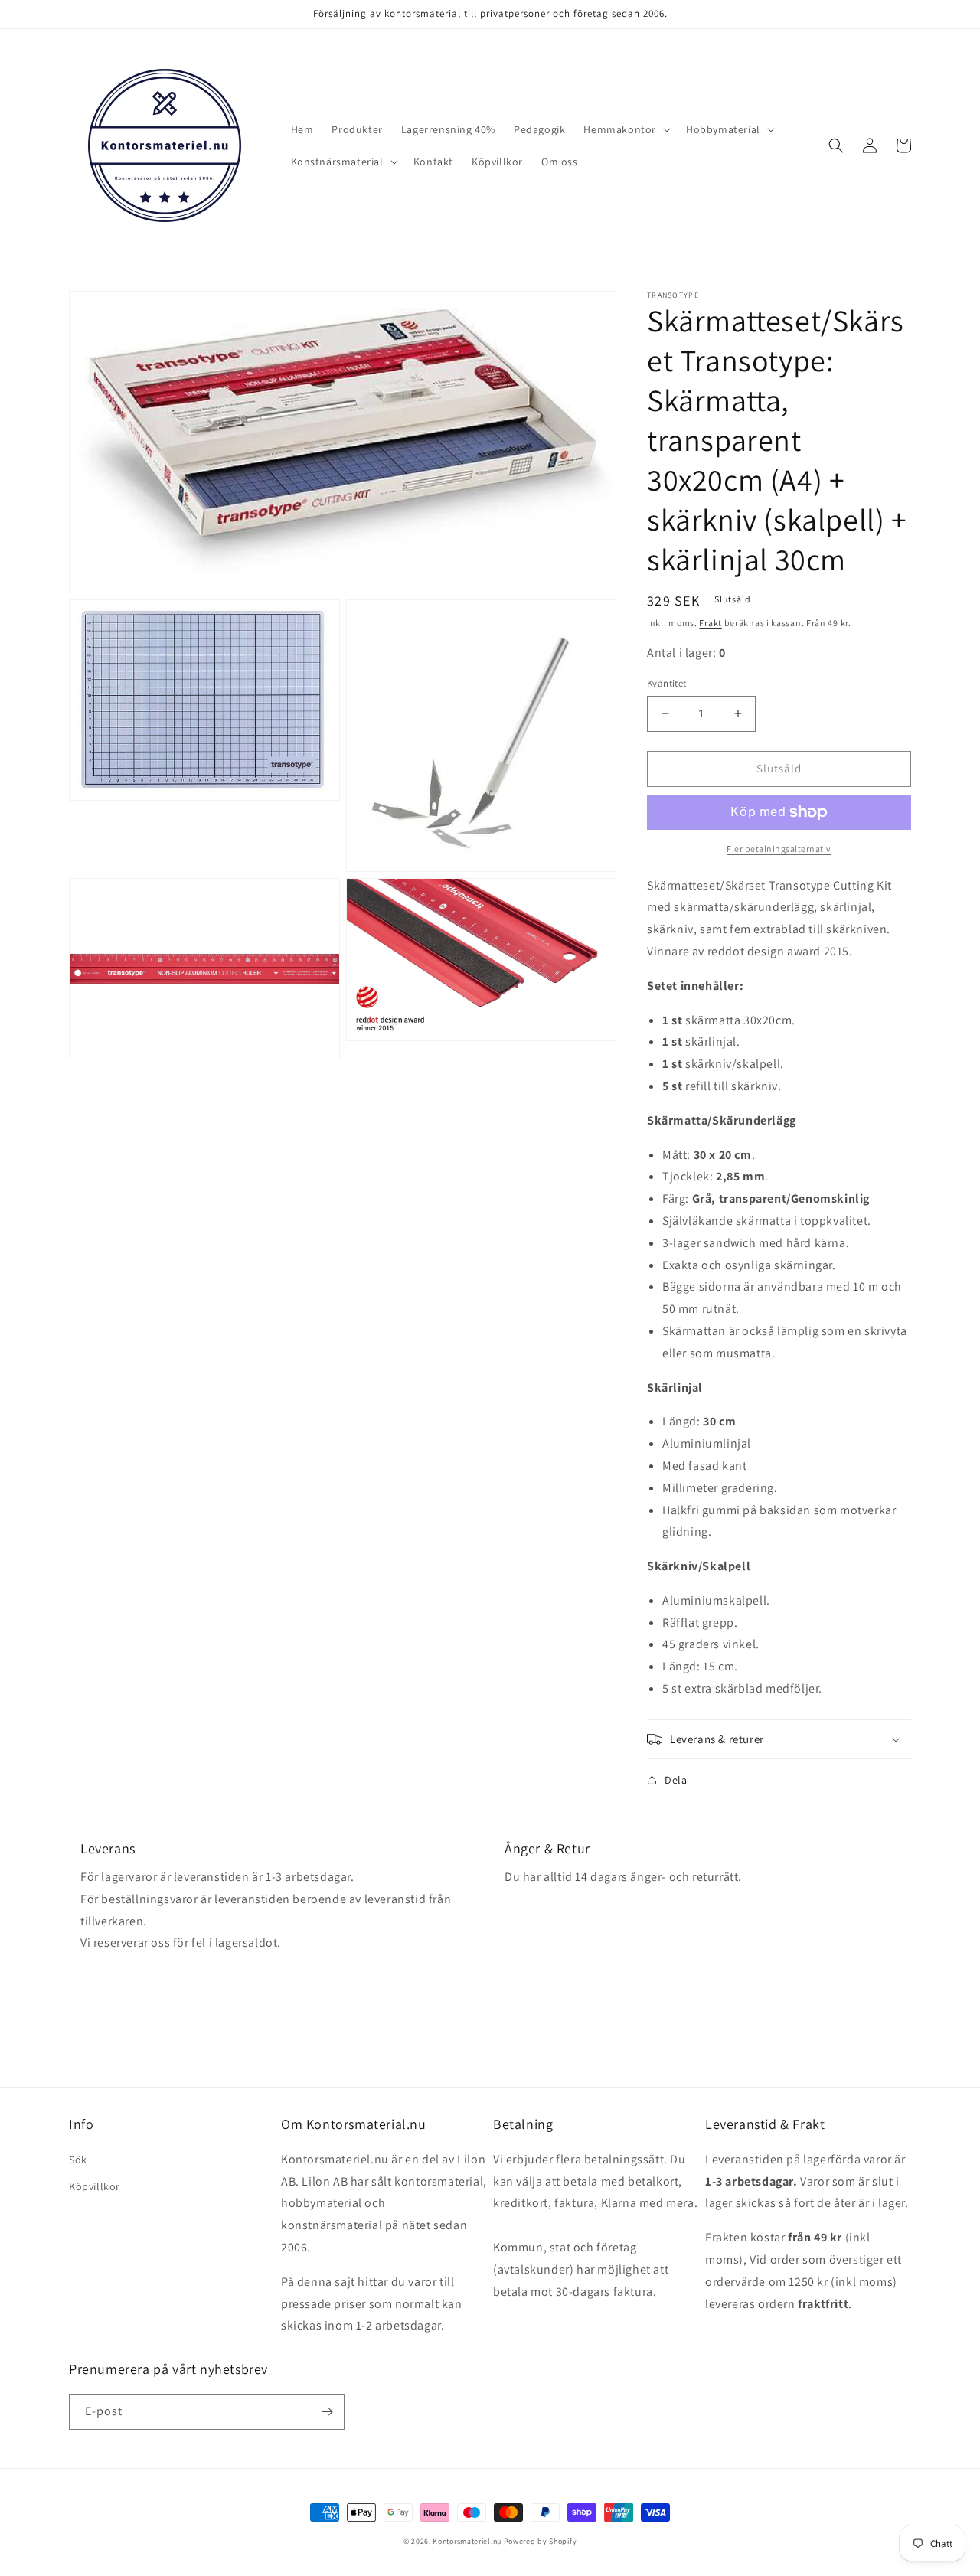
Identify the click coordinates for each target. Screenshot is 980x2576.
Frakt (710, 623)
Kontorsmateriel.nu (467, 2541)
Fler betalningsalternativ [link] (779, 849)
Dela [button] (676, 1780)
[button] (626, 129)
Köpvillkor (95, 2186)
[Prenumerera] (327, 2412)
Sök (78, 2160)
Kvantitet (667, 683)
